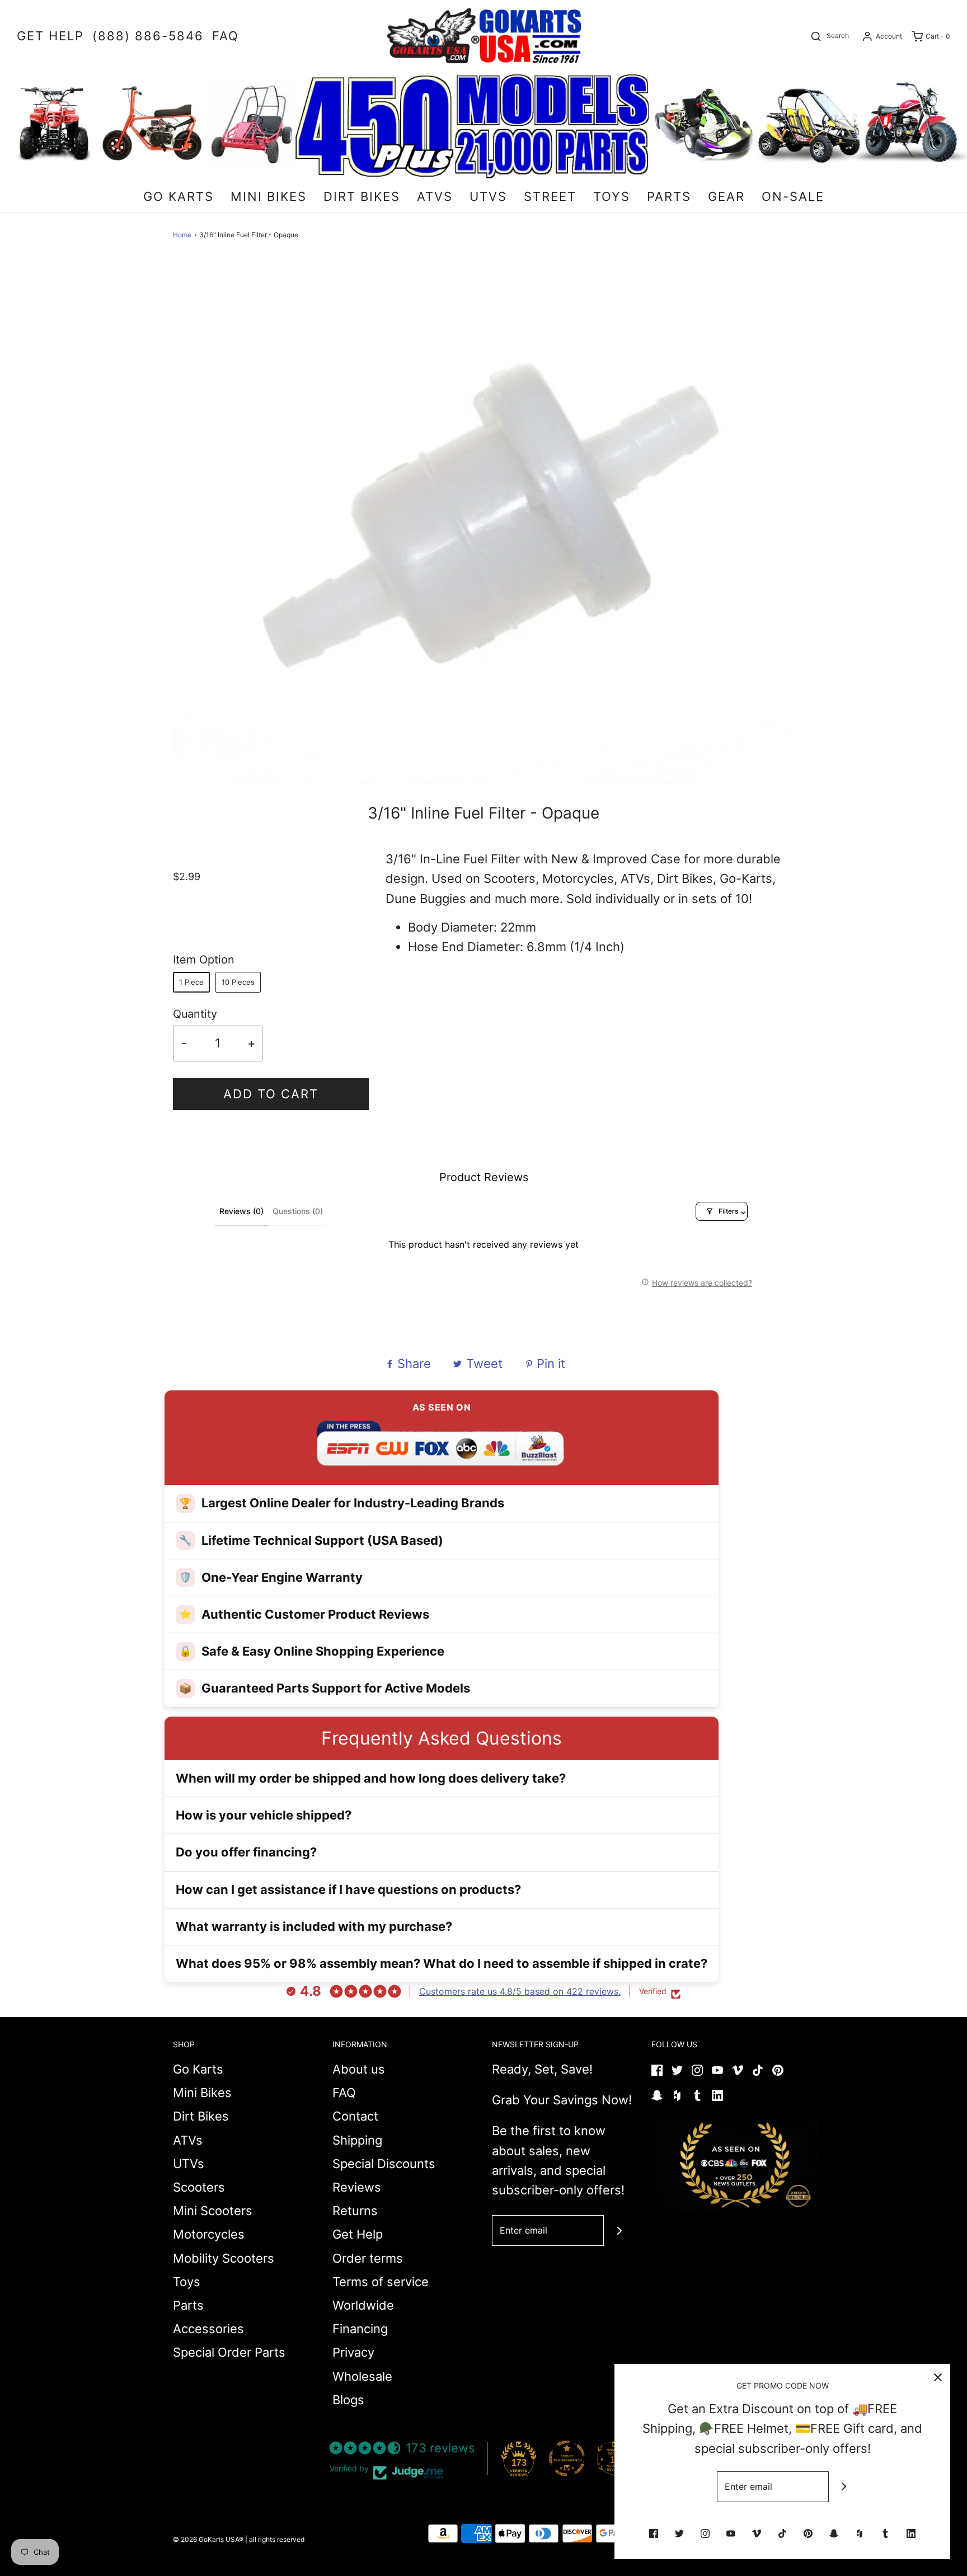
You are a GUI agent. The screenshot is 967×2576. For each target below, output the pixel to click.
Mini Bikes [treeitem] (269, 196)
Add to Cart (271, 1094)
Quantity (195, 1014)
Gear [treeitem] (726, 196)
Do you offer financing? (246, 1852)
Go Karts (198, 2069)
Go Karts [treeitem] (179, 196)
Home (182, 235)
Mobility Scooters (224, 2258)
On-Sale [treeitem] (793, 196)
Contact (355, 2116)
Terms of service (381, 2282)
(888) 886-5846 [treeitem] (148, 36)
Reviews (357, 2187)
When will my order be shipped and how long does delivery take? (371, 1778)
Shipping (357, 2140)
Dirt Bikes (201, 2116)
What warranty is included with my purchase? (314, 1926)
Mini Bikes (202, 2093)
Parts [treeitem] (669, 196)
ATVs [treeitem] (435, 196)
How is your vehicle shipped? (264, 1815)
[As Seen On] (735, 2165)
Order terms (368, 2258)
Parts (188, 2305)
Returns (355, 2211)
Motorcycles (209, 2234)
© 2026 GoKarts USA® (208, 2539)
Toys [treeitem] (612, 196)
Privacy (353, 2352)
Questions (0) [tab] (298, 1211)
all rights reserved (277, 2539)
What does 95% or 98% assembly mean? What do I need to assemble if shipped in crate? (442, 1963)
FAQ (344, 2093)
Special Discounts (384, 2164)
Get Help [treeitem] (50, 36)
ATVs (188, 2140)
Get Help (358, 2234)
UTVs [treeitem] (488, 196)
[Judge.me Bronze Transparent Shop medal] (567, 2459)
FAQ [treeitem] (226, 36)
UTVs (189, 2164)
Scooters (199, 2187)
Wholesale (362, 2376)
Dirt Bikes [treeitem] (362, 196)
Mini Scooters (213, 2211)
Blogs (348, 2400)
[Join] (619, 2231)
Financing (360, 2329)
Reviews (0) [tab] (241, 1211)
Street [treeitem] (550, 196)
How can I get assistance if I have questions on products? (348, 1889)
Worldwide (363, 2305)
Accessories (208, 2329)
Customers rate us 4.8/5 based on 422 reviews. (520, 1991)
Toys (187, 2282)
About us (359, 2069)
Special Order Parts (229, 2352)
